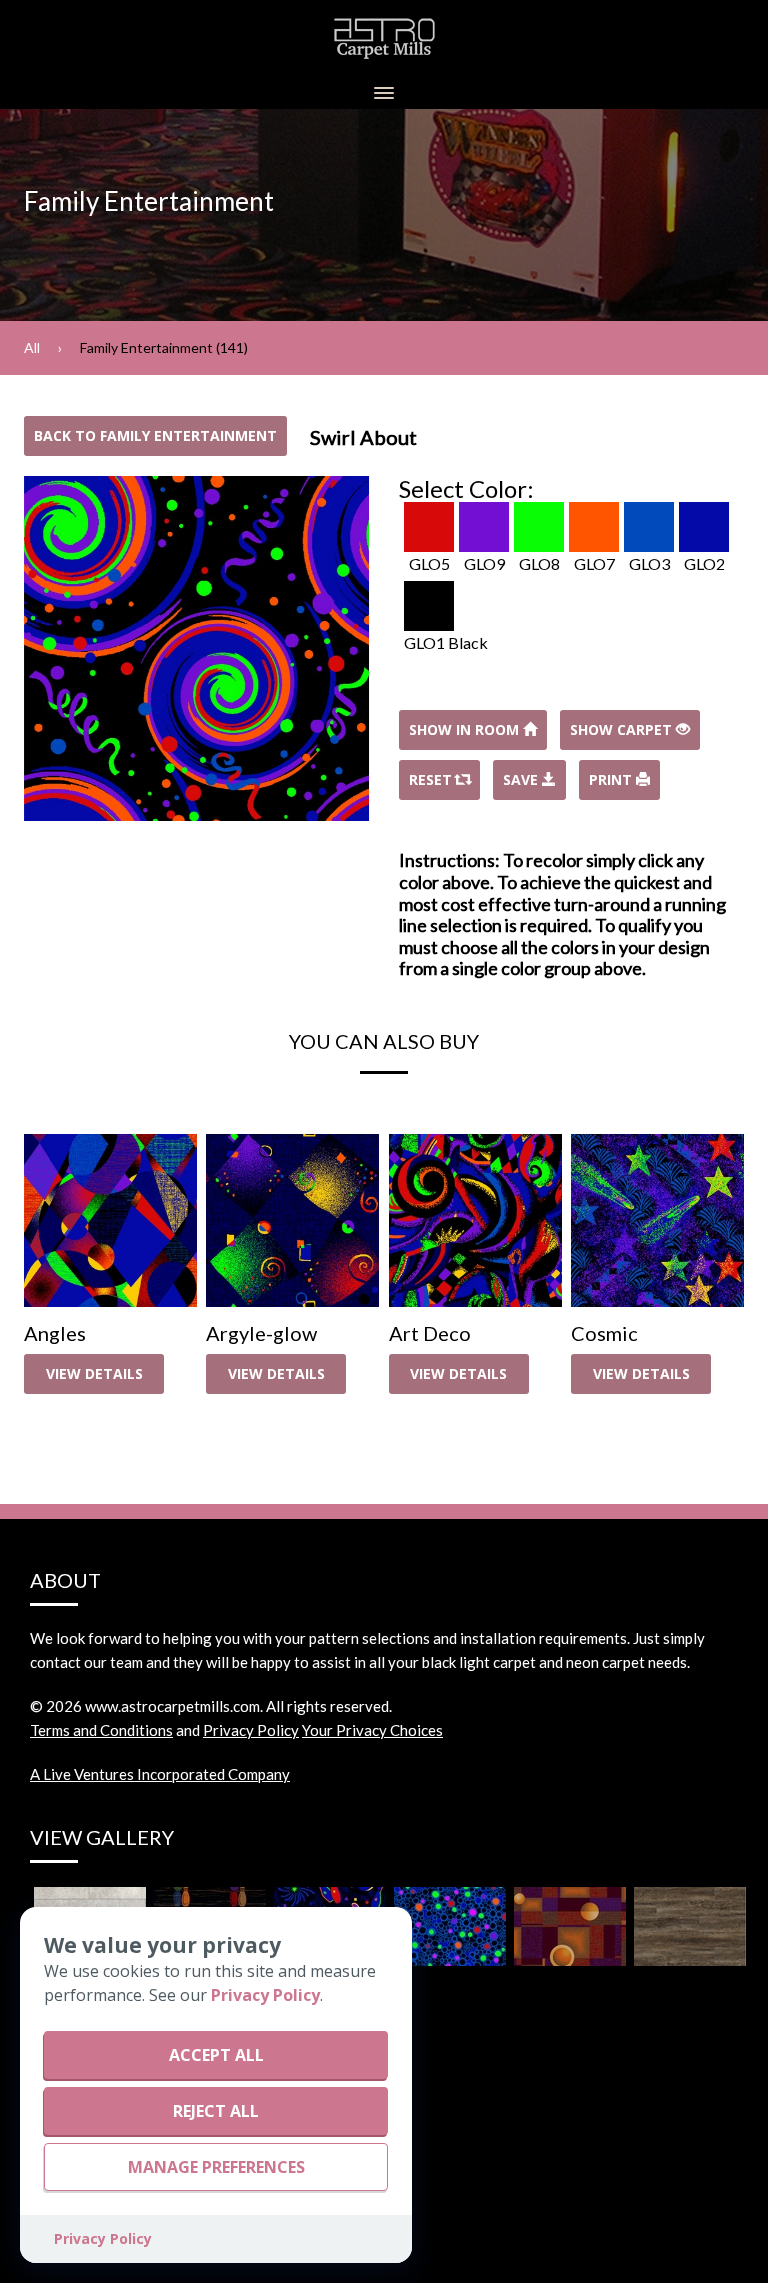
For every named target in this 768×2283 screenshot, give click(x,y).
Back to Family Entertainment (155, 435)
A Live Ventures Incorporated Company (160, 1774)
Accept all (216, 2055)
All (32, 347)
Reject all (216, 2111)
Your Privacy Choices (372, 1730)
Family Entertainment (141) (164, 347)
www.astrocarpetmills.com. (174, 1706)
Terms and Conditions (101, 1730)
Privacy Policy (251, 1730)
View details (94, 1373)
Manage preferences (216, 2167)
